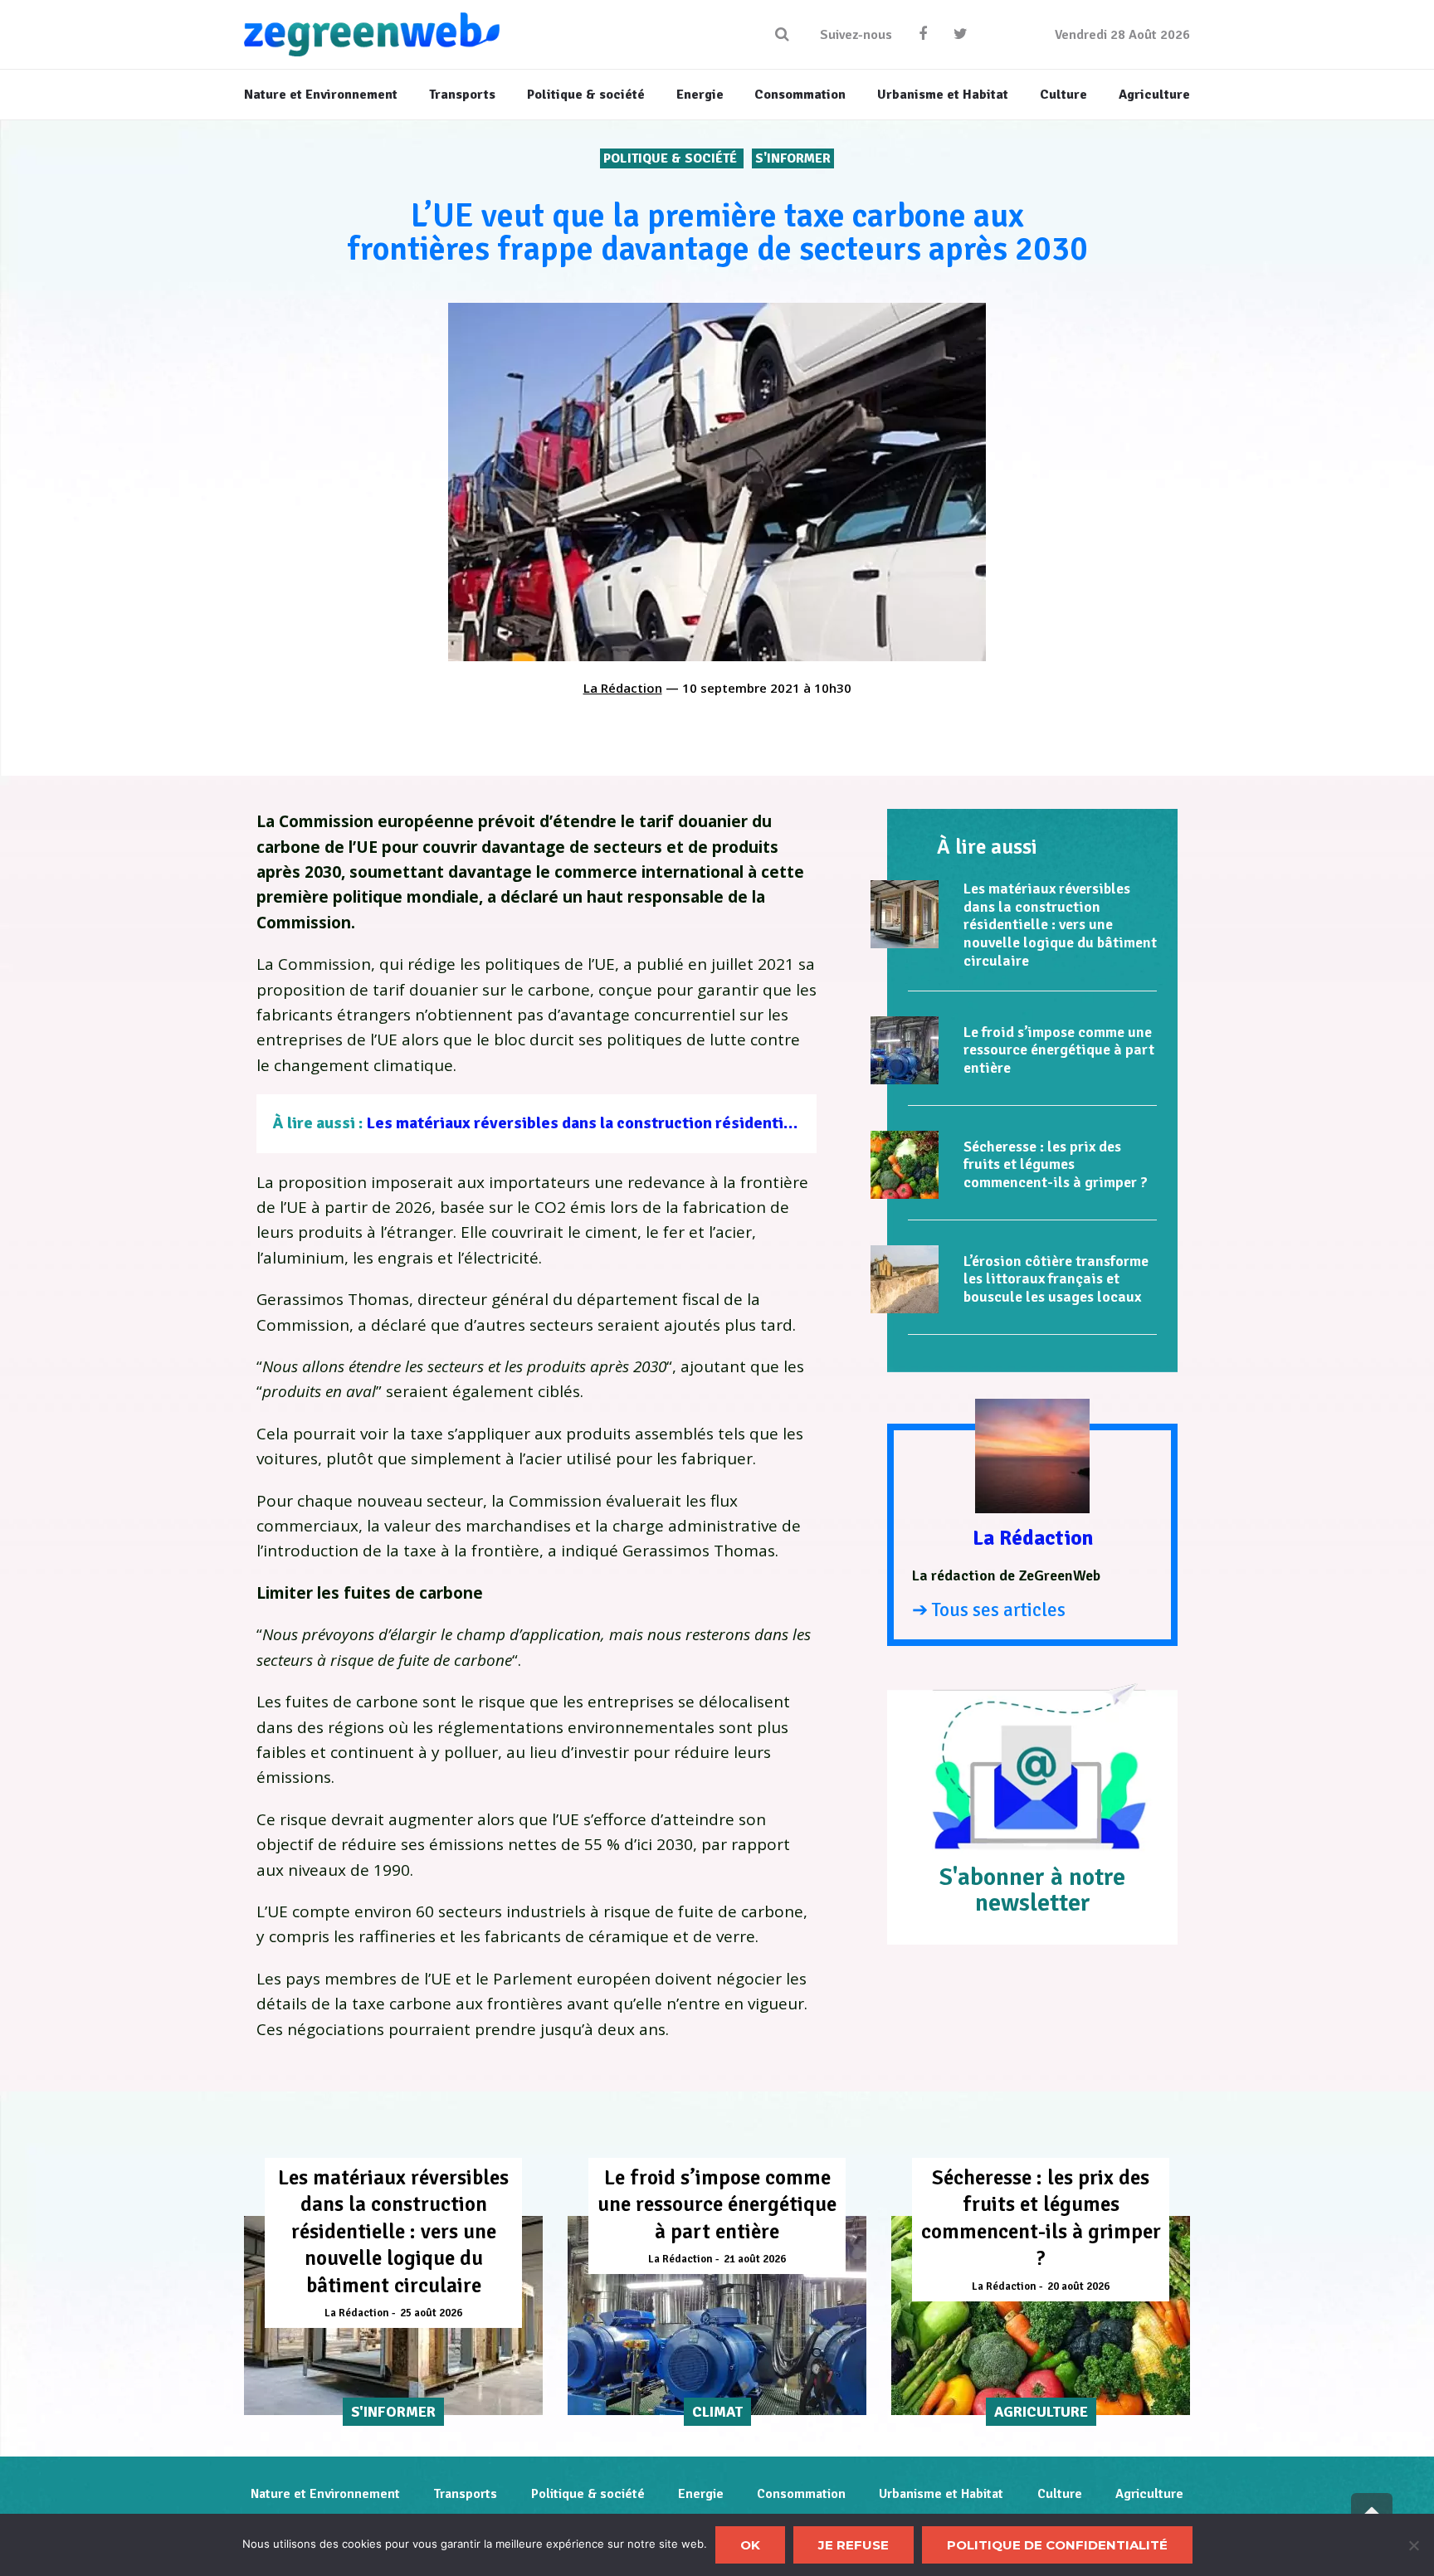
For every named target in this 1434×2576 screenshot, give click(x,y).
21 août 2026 (755, 2259)
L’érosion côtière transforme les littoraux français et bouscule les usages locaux (1056, 1279)
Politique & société (672, 158)
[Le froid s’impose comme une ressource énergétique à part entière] (905, 1050)
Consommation (801, 2494)
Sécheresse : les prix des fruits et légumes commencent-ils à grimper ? (1056, 1164)
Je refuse (854, 2545)
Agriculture (1149, 2494)
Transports (465, 2494)
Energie (701, 2494)
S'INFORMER (793, 158)
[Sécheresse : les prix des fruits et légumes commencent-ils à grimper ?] (905, 1165)
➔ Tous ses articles (989, 1610)
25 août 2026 (431, 2313)
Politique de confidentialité (1057, 2545)
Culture (1060, 2494)
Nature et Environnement (325, 2494)
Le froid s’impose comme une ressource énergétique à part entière (1059, 1050)
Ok (750, 2545)
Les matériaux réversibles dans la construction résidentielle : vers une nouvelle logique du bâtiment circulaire (773, 1123)
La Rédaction (623, 688)
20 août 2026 (1078, 2286)
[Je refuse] (1413, 2545)
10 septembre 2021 (741, 688)
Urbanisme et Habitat (941, 2494)
